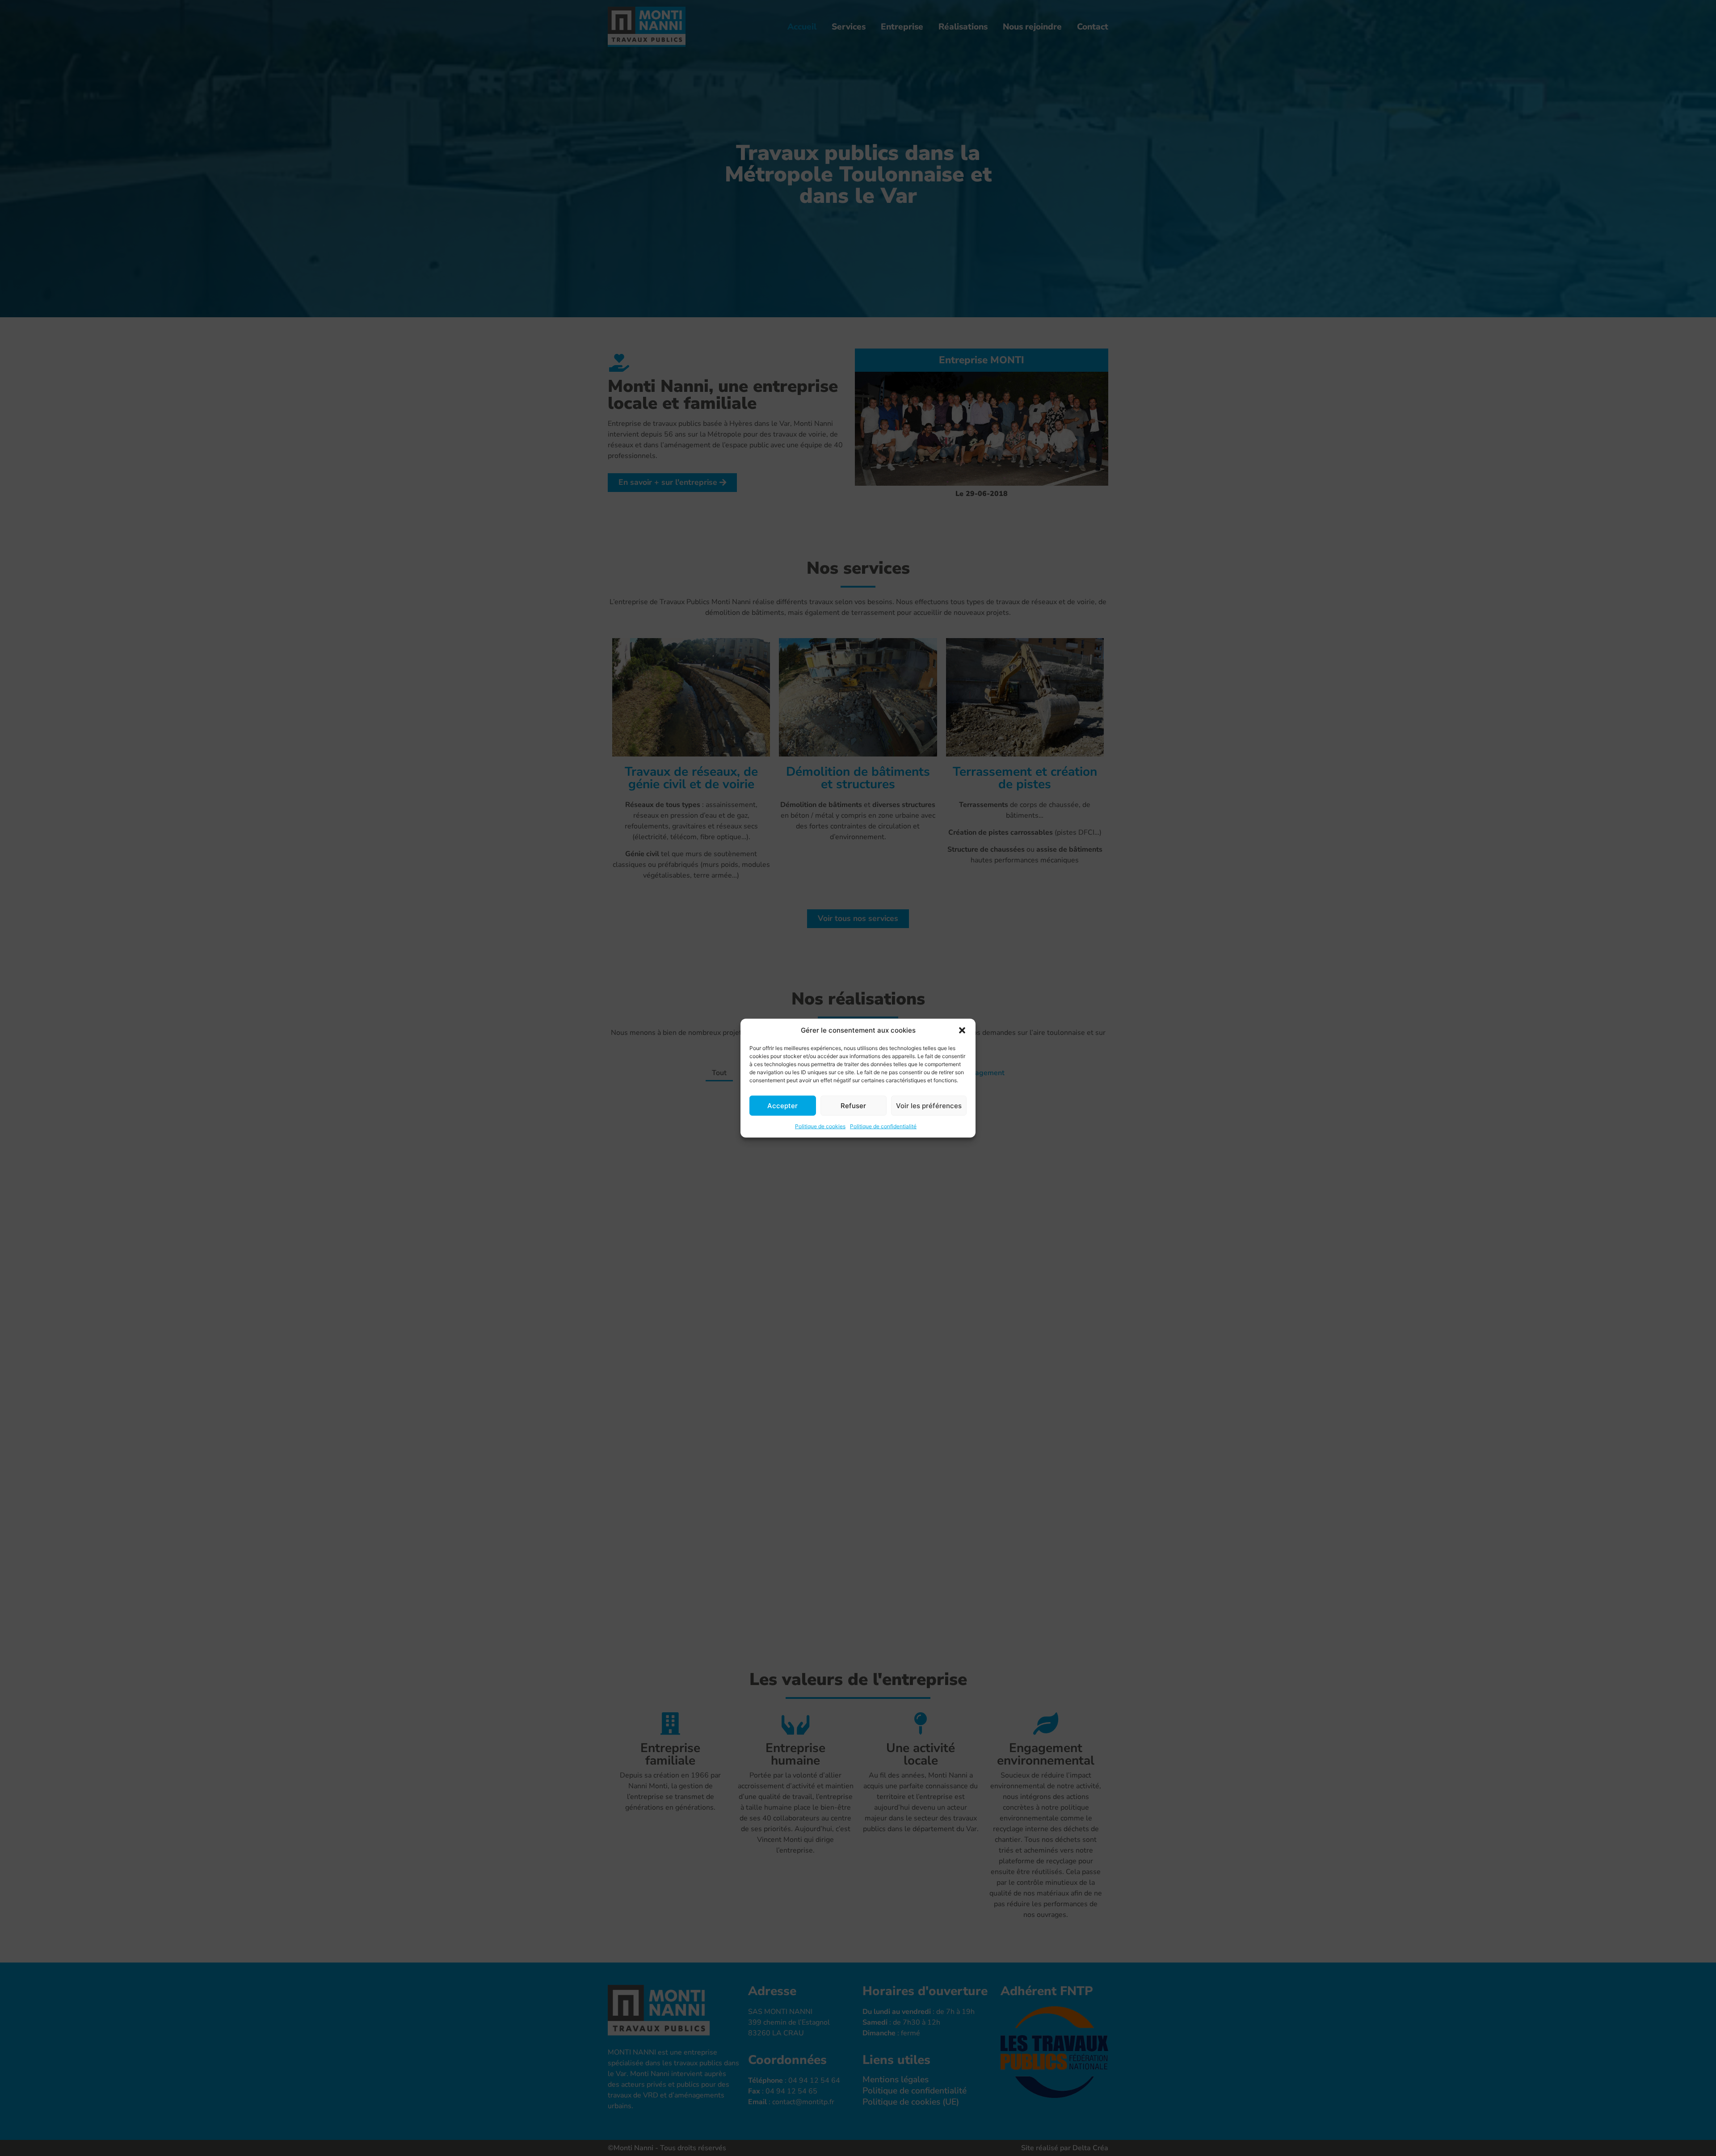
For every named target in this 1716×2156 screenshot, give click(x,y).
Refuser (853, 1105)
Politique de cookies (820, 1126)
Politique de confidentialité (883, 1126)
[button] (962, 1030)
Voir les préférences (929, 1105)
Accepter (782, 1105)
